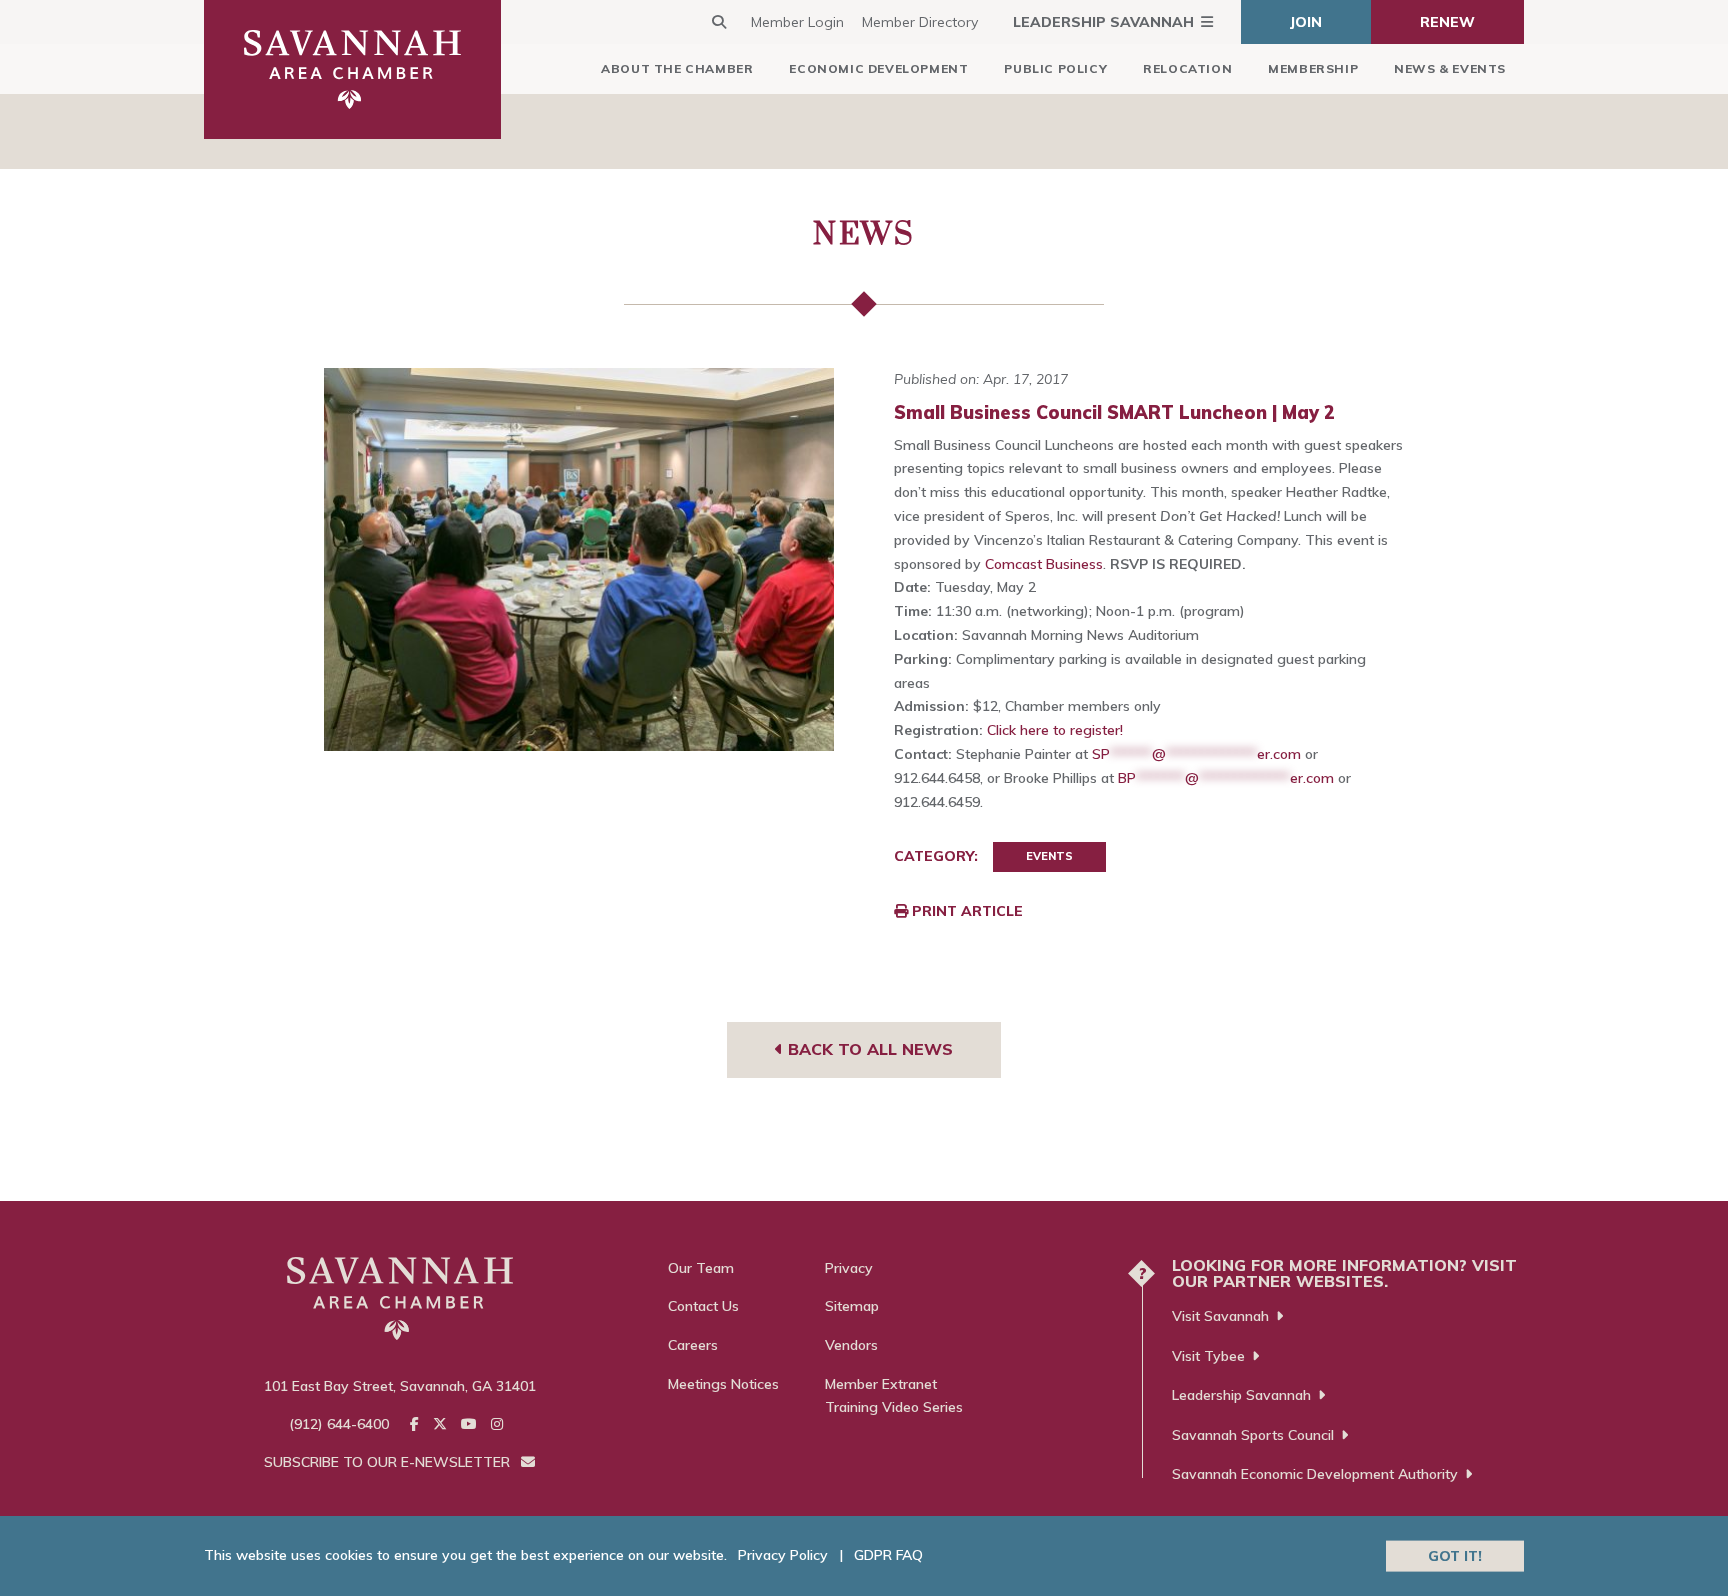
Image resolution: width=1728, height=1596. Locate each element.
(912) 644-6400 (339, 1424)
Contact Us (703, 1306)
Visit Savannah (1220, 1316)
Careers (693, 1345)
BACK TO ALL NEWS (868, 1049)
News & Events (1450, 68)
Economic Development (878, 68)
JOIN (1306, 22)
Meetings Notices (723, 1384)
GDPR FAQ (888, 1555)
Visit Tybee (1208, 1356)
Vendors (851, 1345)
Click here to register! (1055, 730)
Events (1049, 856)
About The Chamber (677, 68)
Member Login (797, 22)
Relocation (1187, 68)
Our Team (701, 1268)
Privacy (849, 1268)
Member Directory (920, 22)
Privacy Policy (783, 1555)
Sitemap (852, 1306)
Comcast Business (1044, 564)
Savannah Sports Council (1253, 1435)
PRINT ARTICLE (965, 911)
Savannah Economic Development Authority (1315, 1474)
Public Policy (1055, 68)
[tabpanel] (579, 559)
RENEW (1447, 22)
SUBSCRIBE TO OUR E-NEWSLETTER (389, 1462)
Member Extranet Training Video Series (894, 1396)
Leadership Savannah (1103, 22)
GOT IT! (1455, 1555)
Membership (1313, 68)
